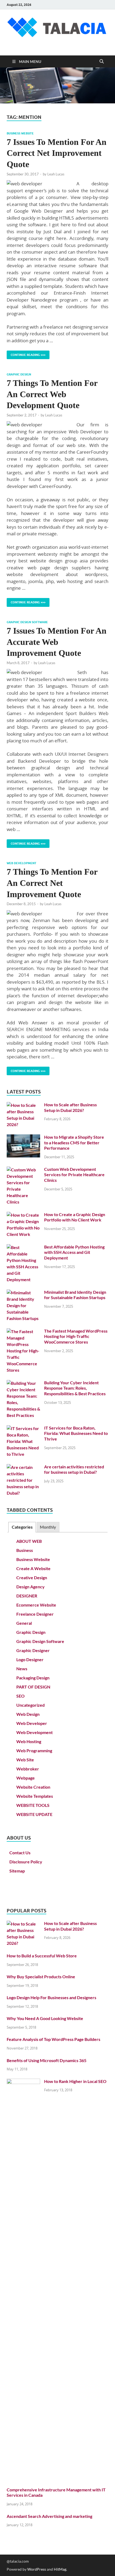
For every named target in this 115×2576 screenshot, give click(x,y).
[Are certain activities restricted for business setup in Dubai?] (23, 1467)
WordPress (37, 2569)
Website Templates (35, 1796)
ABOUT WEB (29, 1541)
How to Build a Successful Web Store (42, 1956)
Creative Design (32, 1577)
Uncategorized (30, 1705)
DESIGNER (27, 1596)
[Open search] (102, 62)
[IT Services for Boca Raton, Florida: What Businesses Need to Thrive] (23, 1428)
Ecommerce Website (36, 1605)
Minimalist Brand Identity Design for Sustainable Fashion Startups (75, 1295)
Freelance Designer (35, 1614)
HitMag (60, 2569)
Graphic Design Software (27, 622)
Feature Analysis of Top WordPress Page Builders (53, 2039)
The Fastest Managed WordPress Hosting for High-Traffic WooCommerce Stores (76, 1336)
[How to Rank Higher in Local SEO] (23, 2082)
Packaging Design (33, 1678)
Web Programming (34, 1750)
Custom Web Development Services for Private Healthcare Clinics (74, 1175)
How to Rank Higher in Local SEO (75, 2081)
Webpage (26, 1778)
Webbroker (28, 1769)
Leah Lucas (56, 174)
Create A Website (33, 1568)
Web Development (22, 863)
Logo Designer (30, 1659)
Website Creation (33, 1787)
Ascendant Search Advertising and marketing (49, 2516)
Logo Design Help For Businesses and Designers (51, 1997)
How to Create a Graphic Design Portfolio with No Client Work (75, 1217)
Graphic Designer (33, 1650)
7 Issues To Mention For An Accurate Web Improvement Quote (57, 642)
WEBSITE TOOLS (33, 1805)
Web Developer (32, 1723)
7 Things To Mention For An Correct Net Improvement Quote (52, 883)
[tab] (22, 1527)
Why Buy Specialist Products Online (41, 1977)
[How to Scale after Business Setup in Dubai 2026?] (23, 1105)
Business (25, 1550)
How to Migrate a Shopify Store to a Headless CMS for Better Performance (74, 1143)
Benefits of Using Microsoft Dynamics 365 (47, 2060)
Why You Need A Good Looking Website (45, 2018)
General (24, 1623)
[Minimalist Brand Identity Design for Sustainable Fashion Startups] (23, 1293)
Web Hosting (29, 1741)
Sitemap (17, 1871)
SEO (20, 1696)
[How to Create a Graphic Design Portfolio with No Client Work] (23, 1215)
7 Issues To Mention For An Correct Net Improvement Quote (57, 153)
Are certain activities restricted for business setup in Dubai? (74, 1469)
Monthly (48, 1527)
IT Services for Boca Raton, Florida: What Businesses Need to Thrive (76, 1433)
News (22, 1669)
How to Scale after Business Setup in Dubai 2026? (70, 1107)
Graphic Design (19, 374)
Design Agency (30, 1587)
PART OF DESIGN (33, 1687)
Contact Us (20, 1853)
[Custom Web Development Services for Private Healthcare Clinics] (23, 1170)
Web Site (25, 1760)
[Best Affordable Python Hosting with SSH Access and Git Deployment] (23, 1247)
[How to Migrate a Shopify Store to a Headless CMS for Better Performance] (23, 1137)
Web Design (28, 1714)
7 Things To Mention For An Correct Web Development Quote (52, 394)
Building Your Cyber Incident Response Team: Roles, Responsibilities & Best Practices (75, 1388)
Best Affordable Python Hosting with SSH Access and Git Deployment (74, 1252)
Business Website (20, 133)
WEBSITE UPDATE (34, 1814)
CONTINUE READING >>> (26, 354)
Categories (22, 1527)
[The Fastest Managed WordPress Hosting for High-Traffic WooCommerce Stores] (23, 1331)
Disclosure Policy (26, 1862)
